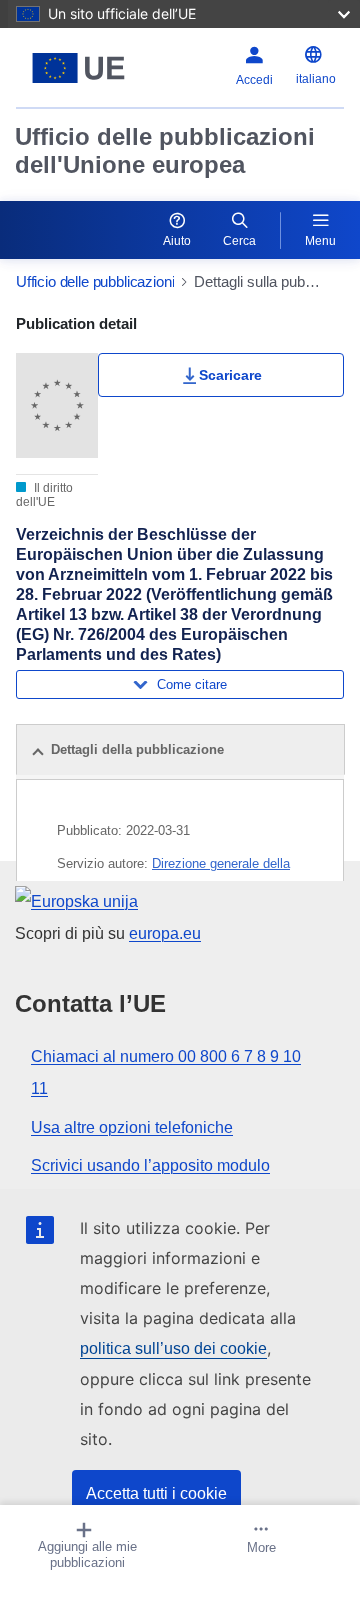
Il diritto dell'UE (44, 495)
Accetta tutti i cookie (156, 1493)
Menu (320, 241)
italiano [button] (316, 79)
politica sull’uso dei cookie (173, 1348)
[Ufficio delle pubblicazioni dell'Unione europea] (78, 68)
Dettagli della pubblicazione (137, 749)
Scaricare (230, 375)
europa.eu (165, 933)
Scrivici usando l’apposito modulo (150, 1165)
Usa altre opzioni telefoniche (132, 1127)
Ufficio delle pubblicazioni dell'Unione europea (165, 150)
